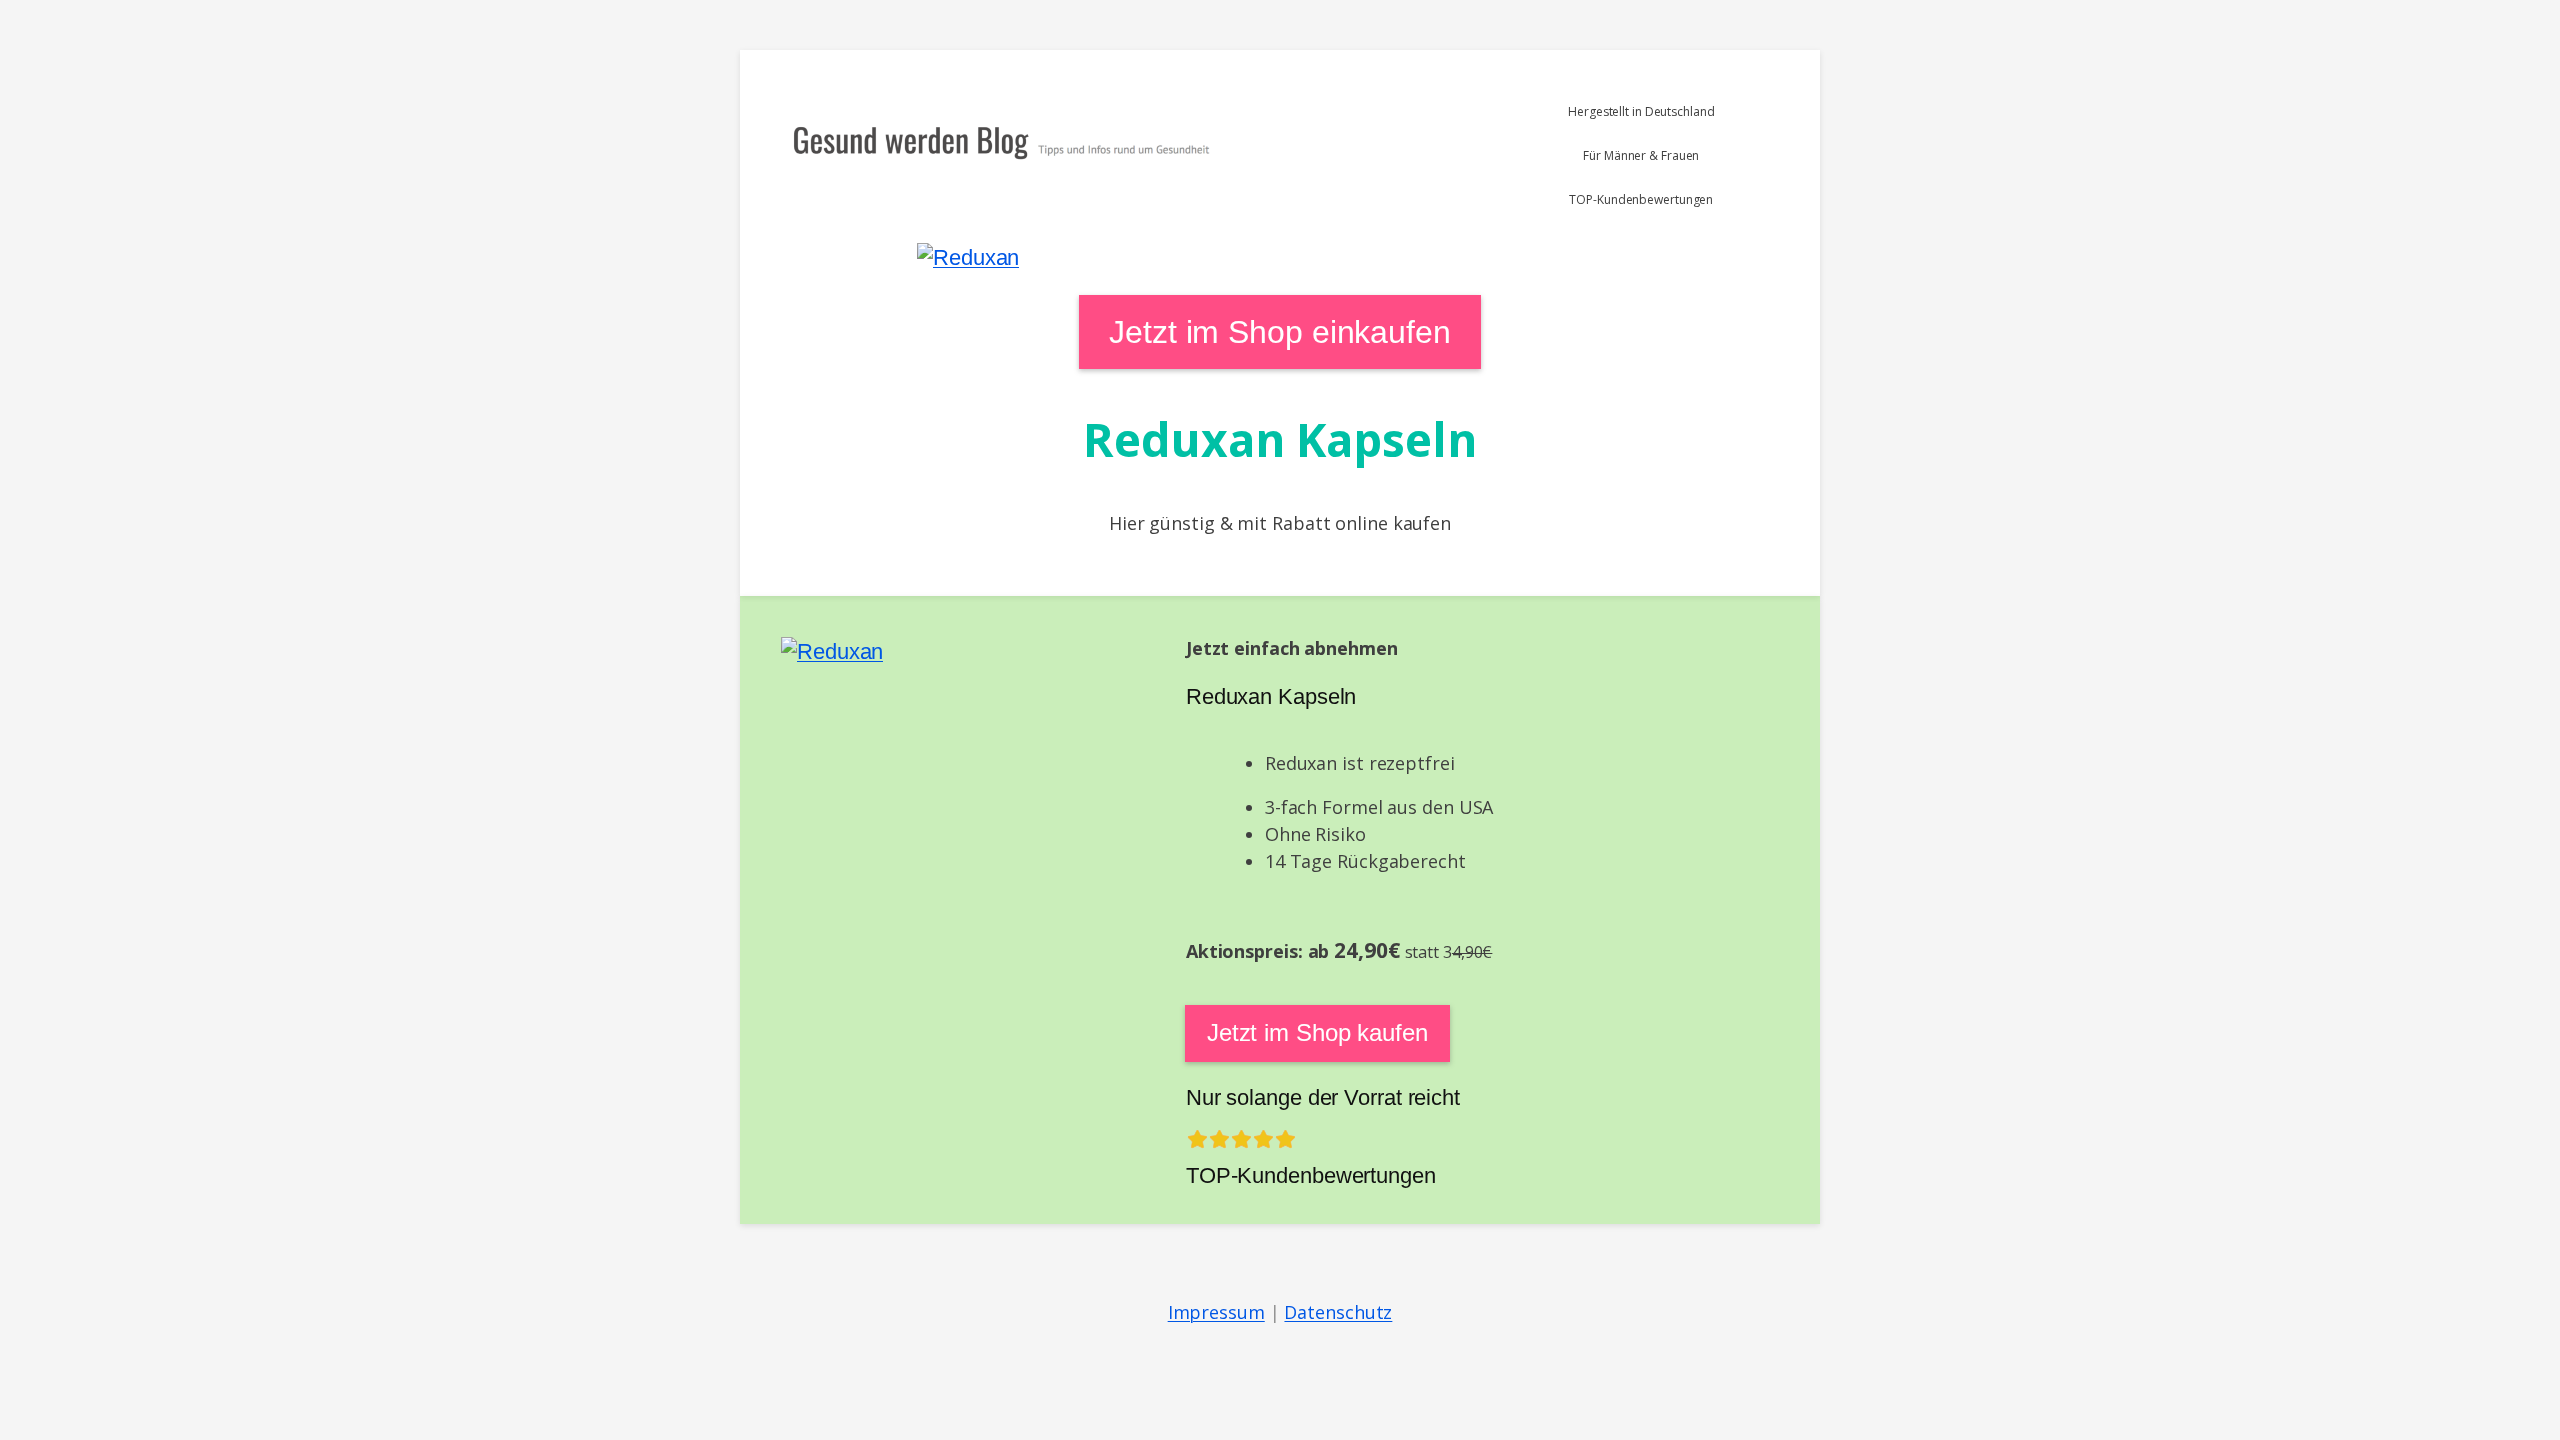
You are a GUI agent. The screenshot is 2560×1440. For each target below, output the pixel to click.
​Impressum (1216, 1312)
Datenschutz (1338, 1312)
